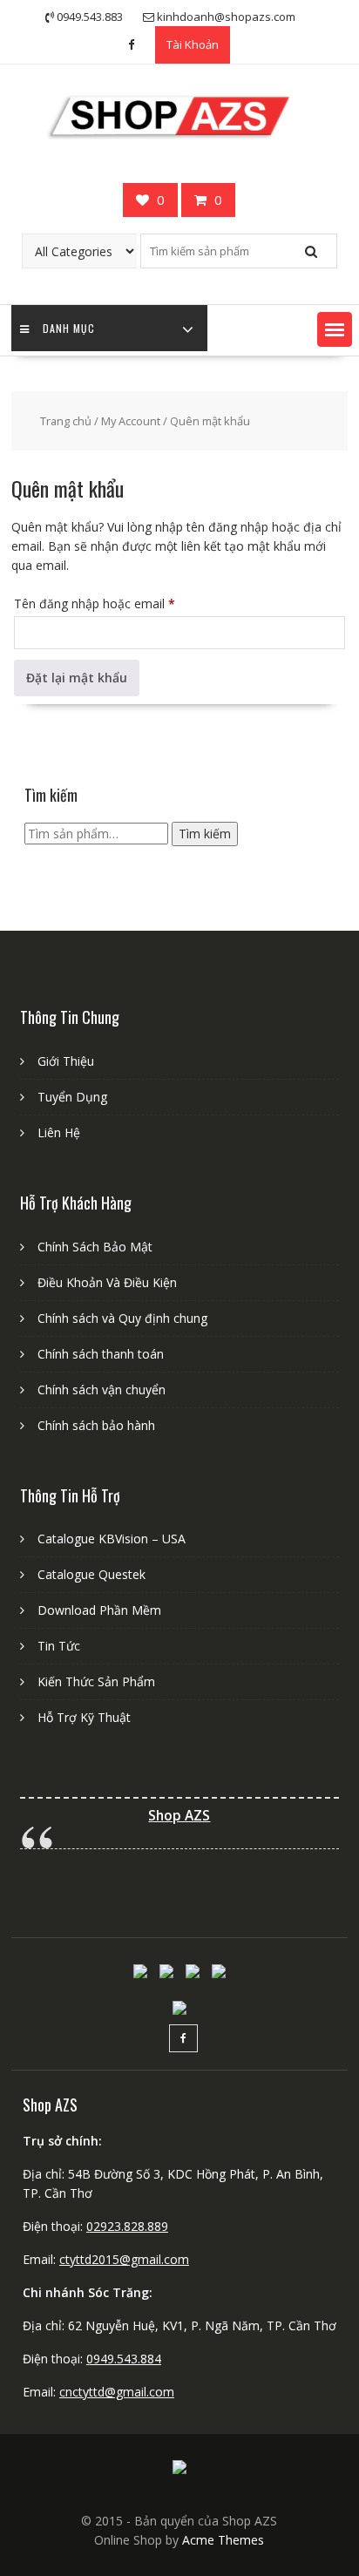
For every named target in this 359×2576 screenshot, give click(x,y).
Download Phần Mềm (99, 1610)
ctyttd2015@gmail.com (124, 2259)
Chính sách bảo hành (96, 1425)
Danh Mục (69, 328)
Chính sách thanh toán (101, 1354)
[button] (335, 329)
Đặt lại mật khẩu (77, 678)
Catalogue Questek (91, 1574)
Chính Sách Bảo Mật (95, 1247)
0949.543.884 (124, 2359)
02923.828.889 (127, 2226)
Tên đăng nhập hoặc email (108, 605)
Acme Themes (223, 2540)
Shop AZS (179, 1816)
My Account (131, 421)
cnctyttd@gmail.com (117, 2392)
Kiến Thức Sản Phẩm (96, 1681)
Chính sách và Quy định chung (122, 1318)
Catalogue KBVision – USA (112, 1539)
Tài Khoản (193, 44)
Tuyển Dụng (72, 1097)
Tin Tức (59, 1646)
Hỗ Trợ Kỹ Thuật (84, 1717)
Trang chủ (66, 421)
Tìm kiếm (205, 834)
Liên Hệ (59, 1132)
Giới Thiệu (66, 1061)
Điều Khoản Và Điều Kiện (107, 1282)
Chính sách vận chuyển (102, 1390)
